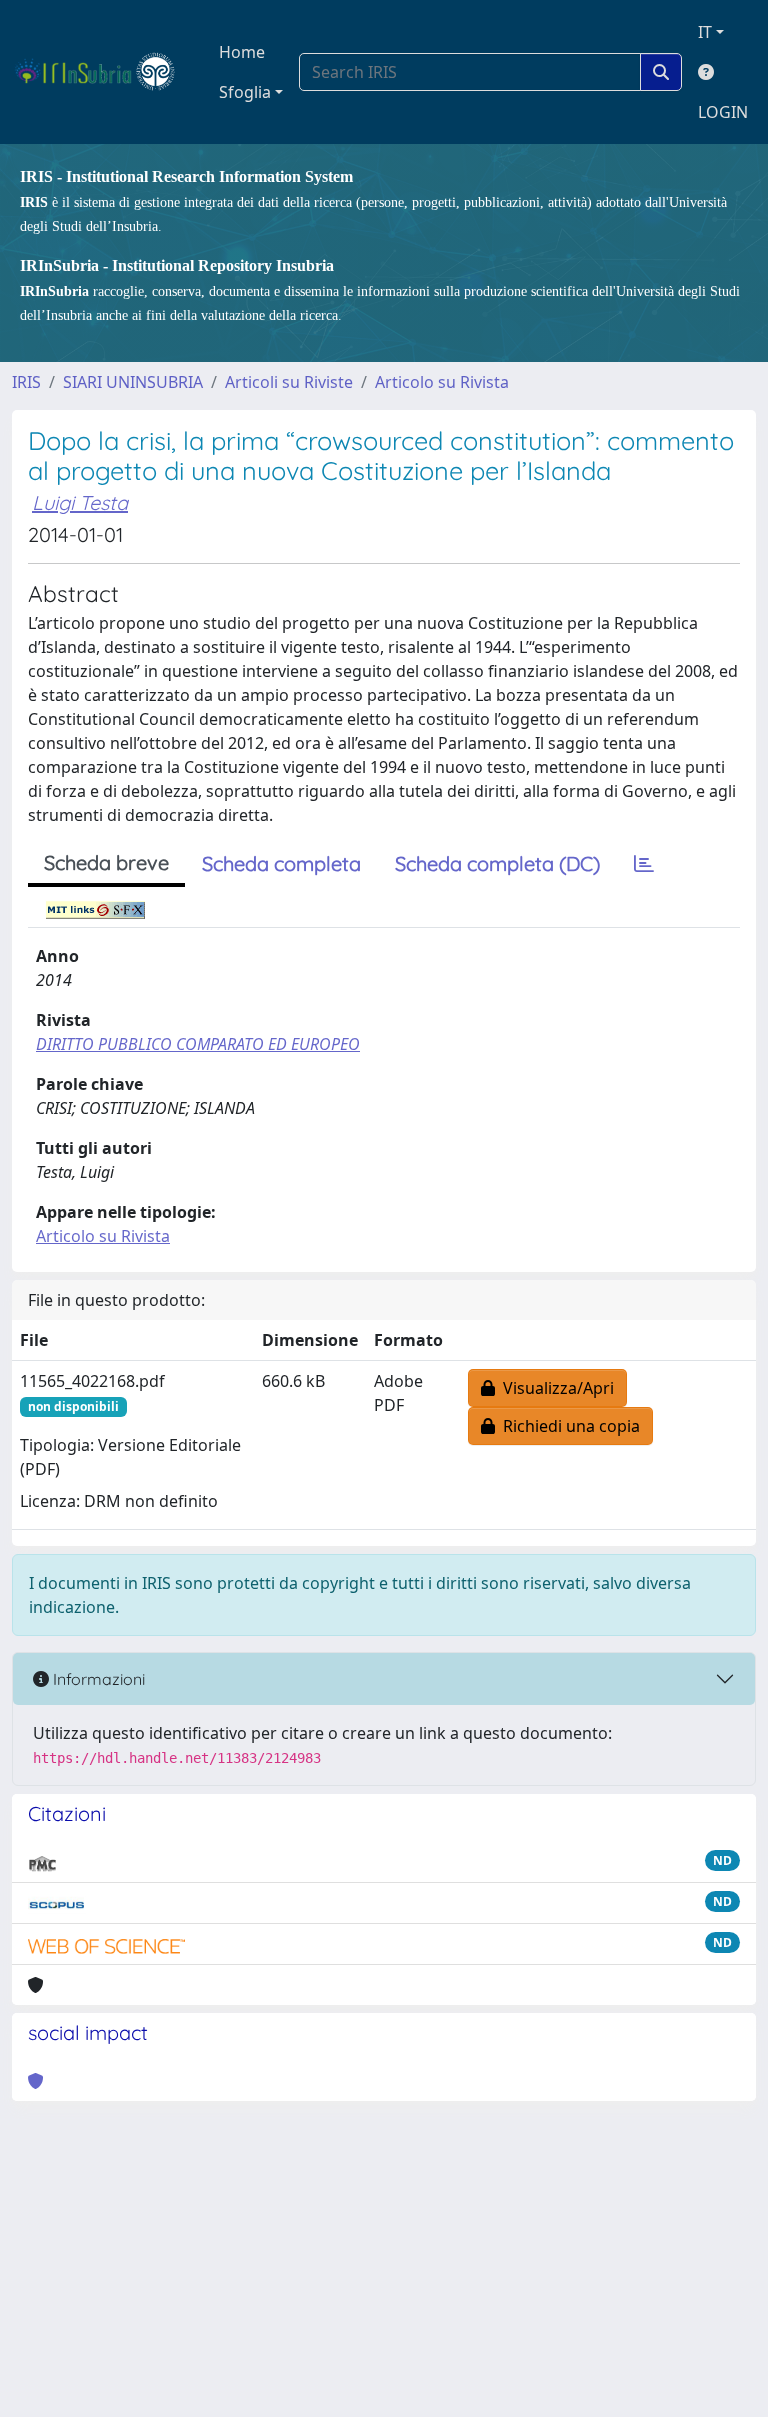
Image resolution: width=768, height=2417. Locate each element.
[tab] (644, 864)
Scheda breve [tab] (106, 862)
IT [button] (705, 32)
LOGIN (723, 112)
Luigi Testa (80, 502)
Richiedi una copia (567, 1426)
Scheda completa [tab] (281, 863)
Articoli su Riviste (289, 382)
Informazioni (97, 1679)
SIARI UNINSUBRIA (133, 382)
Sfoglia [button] (245, 92)
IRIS (26, 382)
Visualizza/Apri (554, 1388)
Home (242, 52)
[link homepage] (103, 72)
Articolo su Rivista (442, 382)
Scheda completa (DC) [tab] (497, 863)
